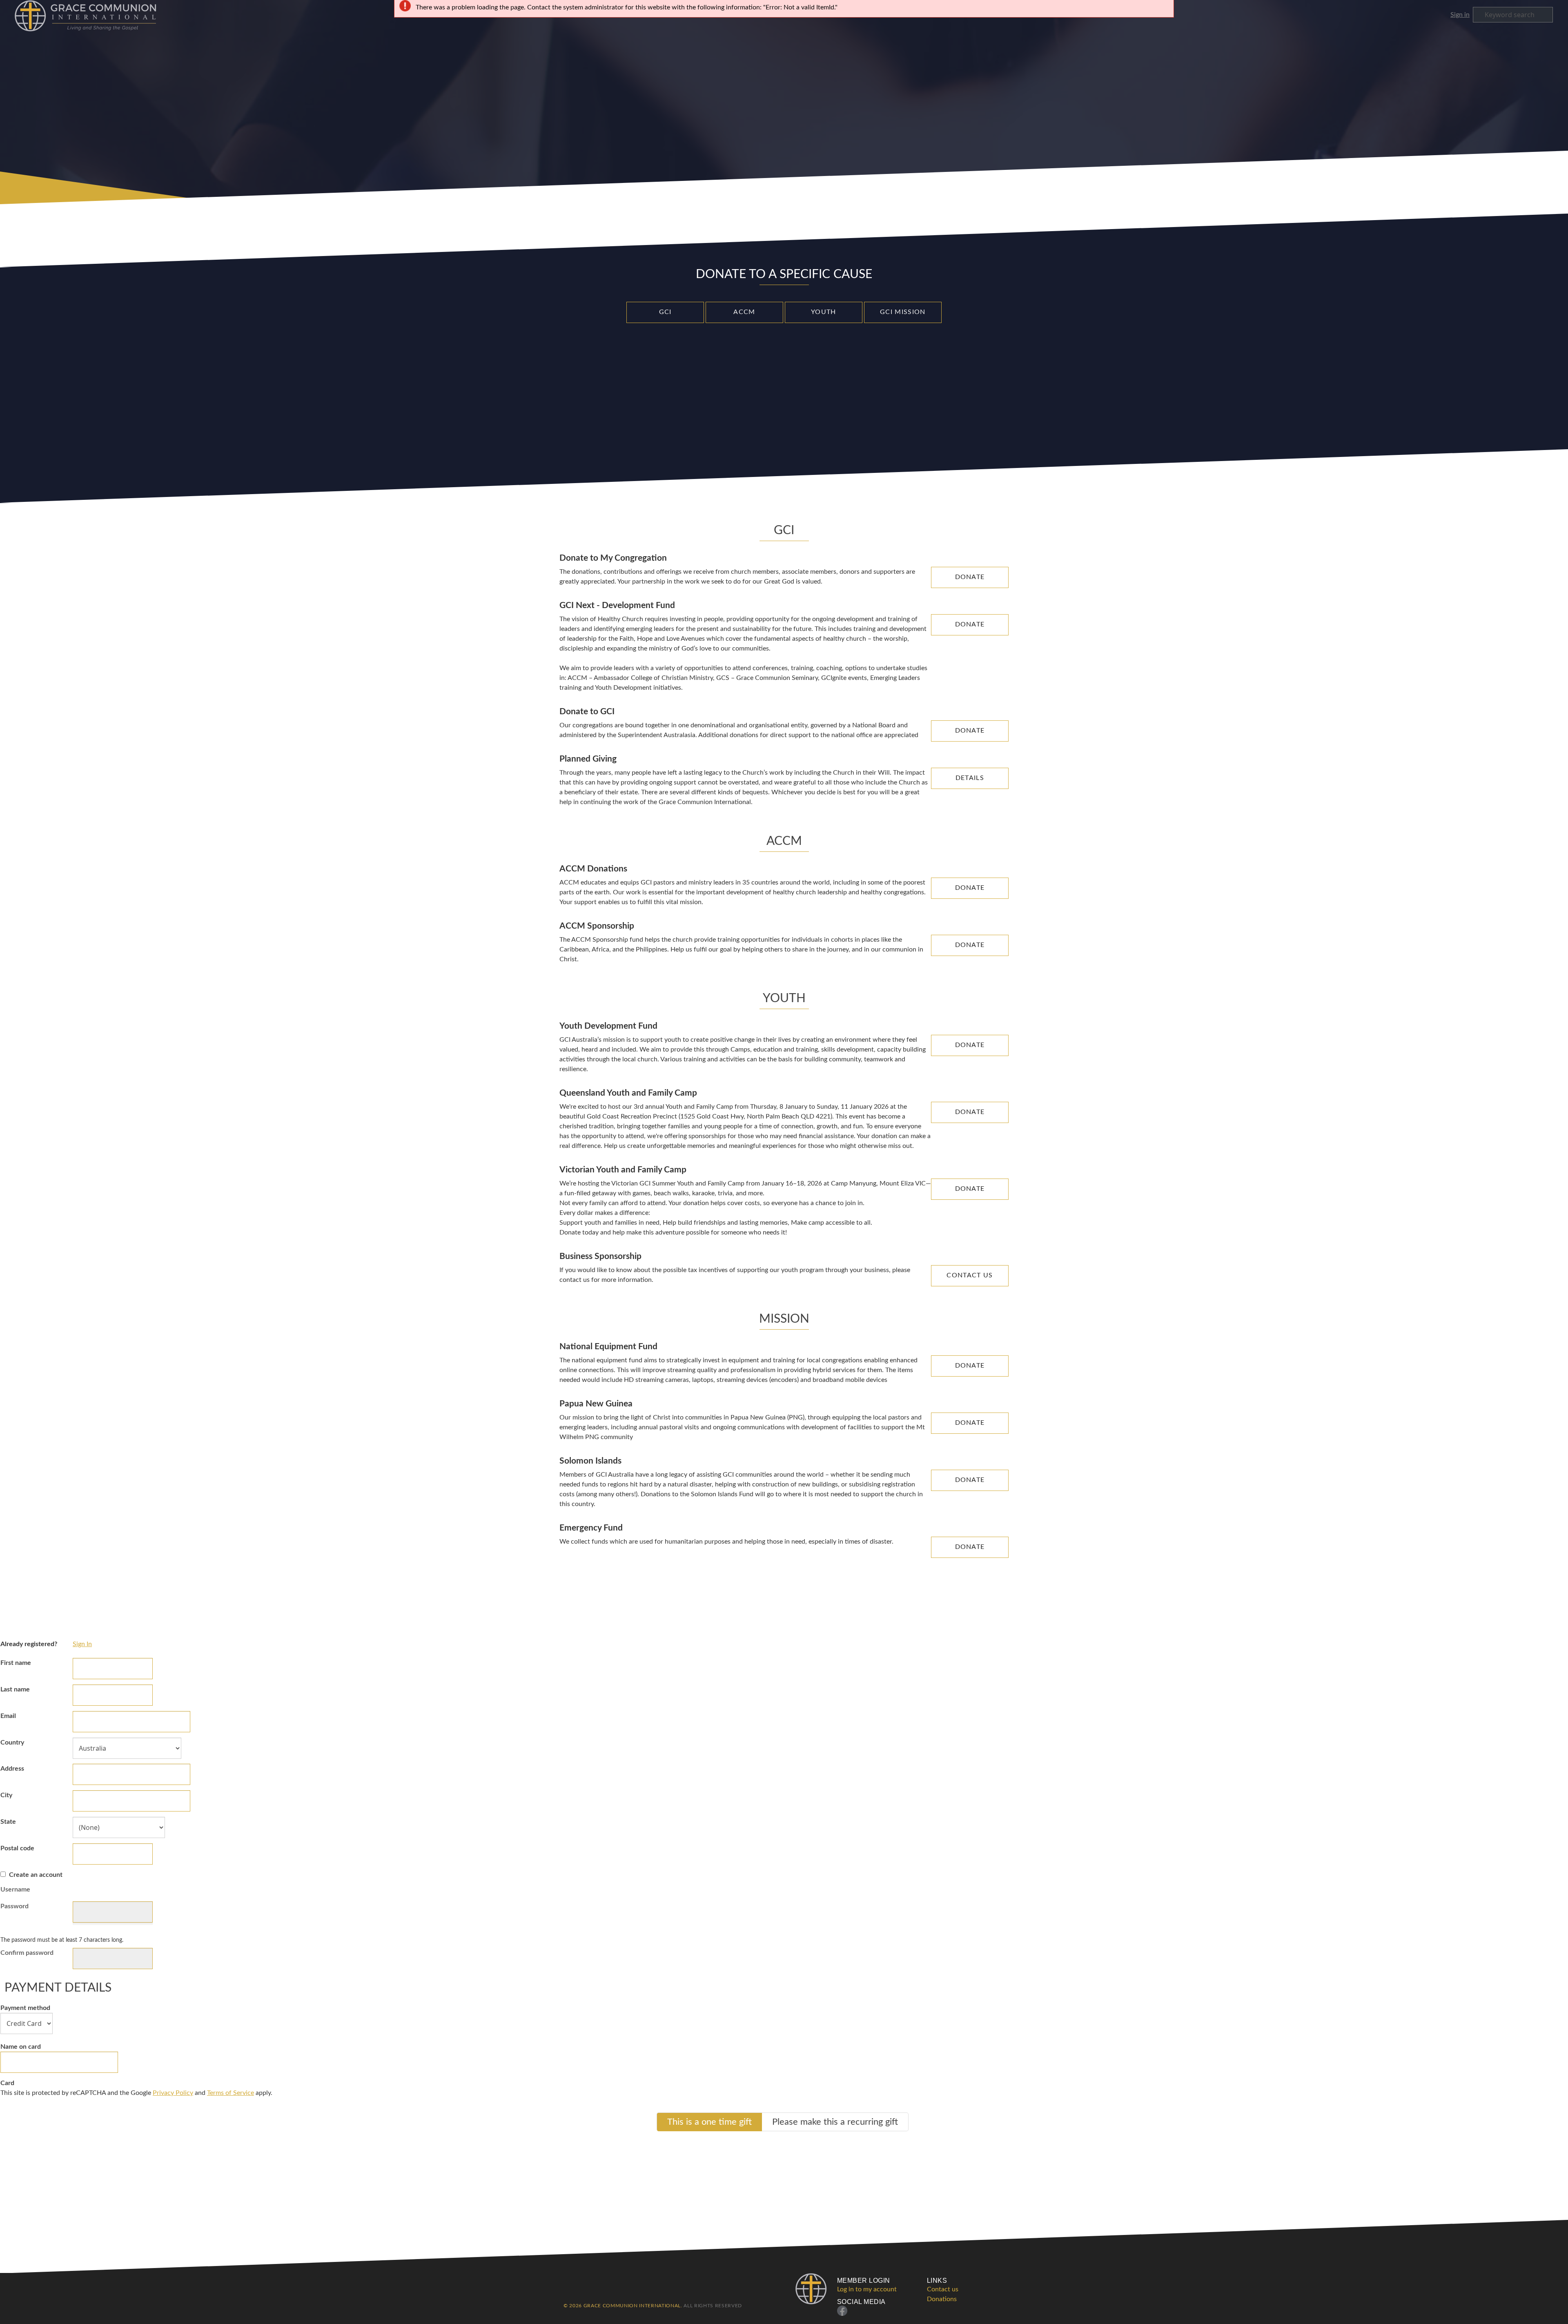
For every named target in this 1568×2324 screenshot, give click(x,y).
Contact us (943, 2289)
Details (970, 778)
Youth (824, 312)
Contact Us (970, 1275)
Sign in (1460, 15)
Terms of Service (231, 2093)
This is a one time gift (709, 2122)
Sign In (82, 1644)
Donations (942, 2299)
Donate (970, 577)
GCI (665, 312)
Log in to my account (867, 2289)
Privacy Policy (173, 2093)
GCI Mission (903, 312)
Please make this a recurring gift (835, 2122)
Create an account (36, 1875)
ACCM (744, 312)
